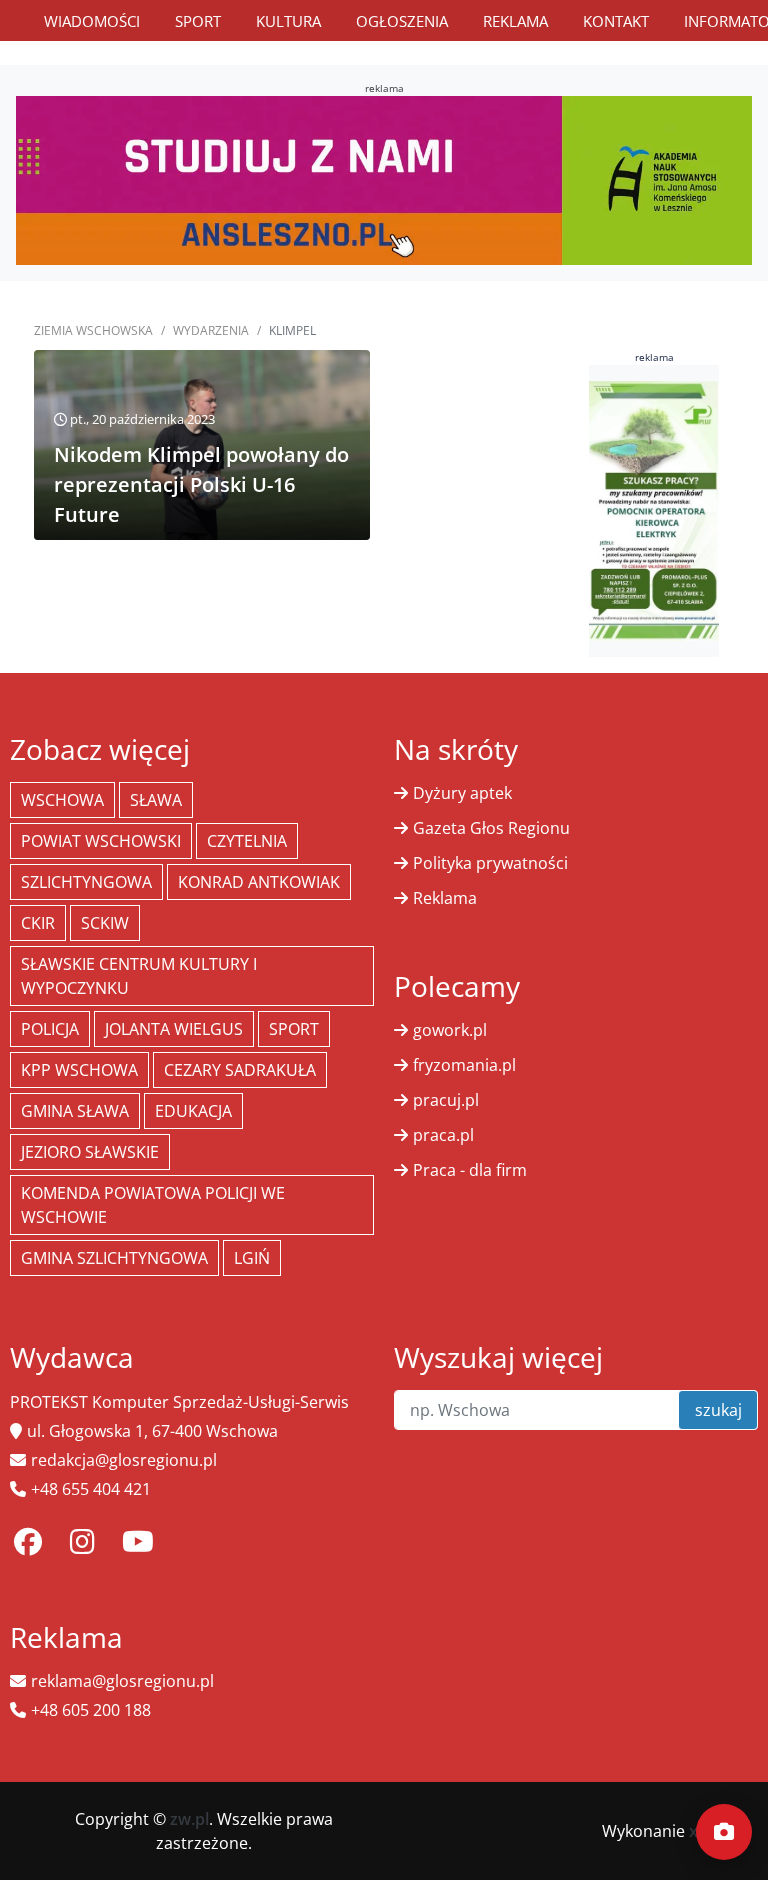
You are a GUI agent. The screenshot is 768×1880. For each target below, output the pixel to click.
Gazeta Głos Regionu (491, 828)
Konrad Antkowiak (259, 882)
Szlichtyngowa (86, 882)
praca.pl (443, 1135)
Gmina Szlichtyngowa (114, 1258)
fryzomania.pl (464, 1065)
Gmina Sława (75, 1111)
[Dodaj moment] (724, 1832)
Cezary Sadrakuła (240, 1070)
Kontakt (616, 21)
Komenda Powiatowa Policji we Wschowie (153, 1205)
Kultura (288, 21)
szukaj (718, 1410)
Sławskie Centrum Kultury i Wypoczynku (139, 976)
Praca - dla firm (470, 1170)
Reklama (515, 21)
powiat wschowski (101, 841)
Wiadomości (92, 21)
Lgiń (252, 1258)
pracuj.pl (446, 1100)
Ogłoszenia (402, 21)
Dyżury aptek (462, 793)
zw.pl (189, 1819)
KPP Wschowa (79, 1070)
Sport (198, 21)
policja (50, 1029)
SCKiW (105, 923)
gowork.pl (450, 1030)
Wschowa (62, 800)
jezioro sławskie (90, 1152)
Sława (156, 800)
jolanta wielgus (174, 1029)
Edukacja (193, 1111)
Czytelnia (247, 841)
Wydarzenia (211, 330)
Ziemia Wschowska (93, 330)
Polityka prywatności (490, 863)
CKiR (38, 923)
